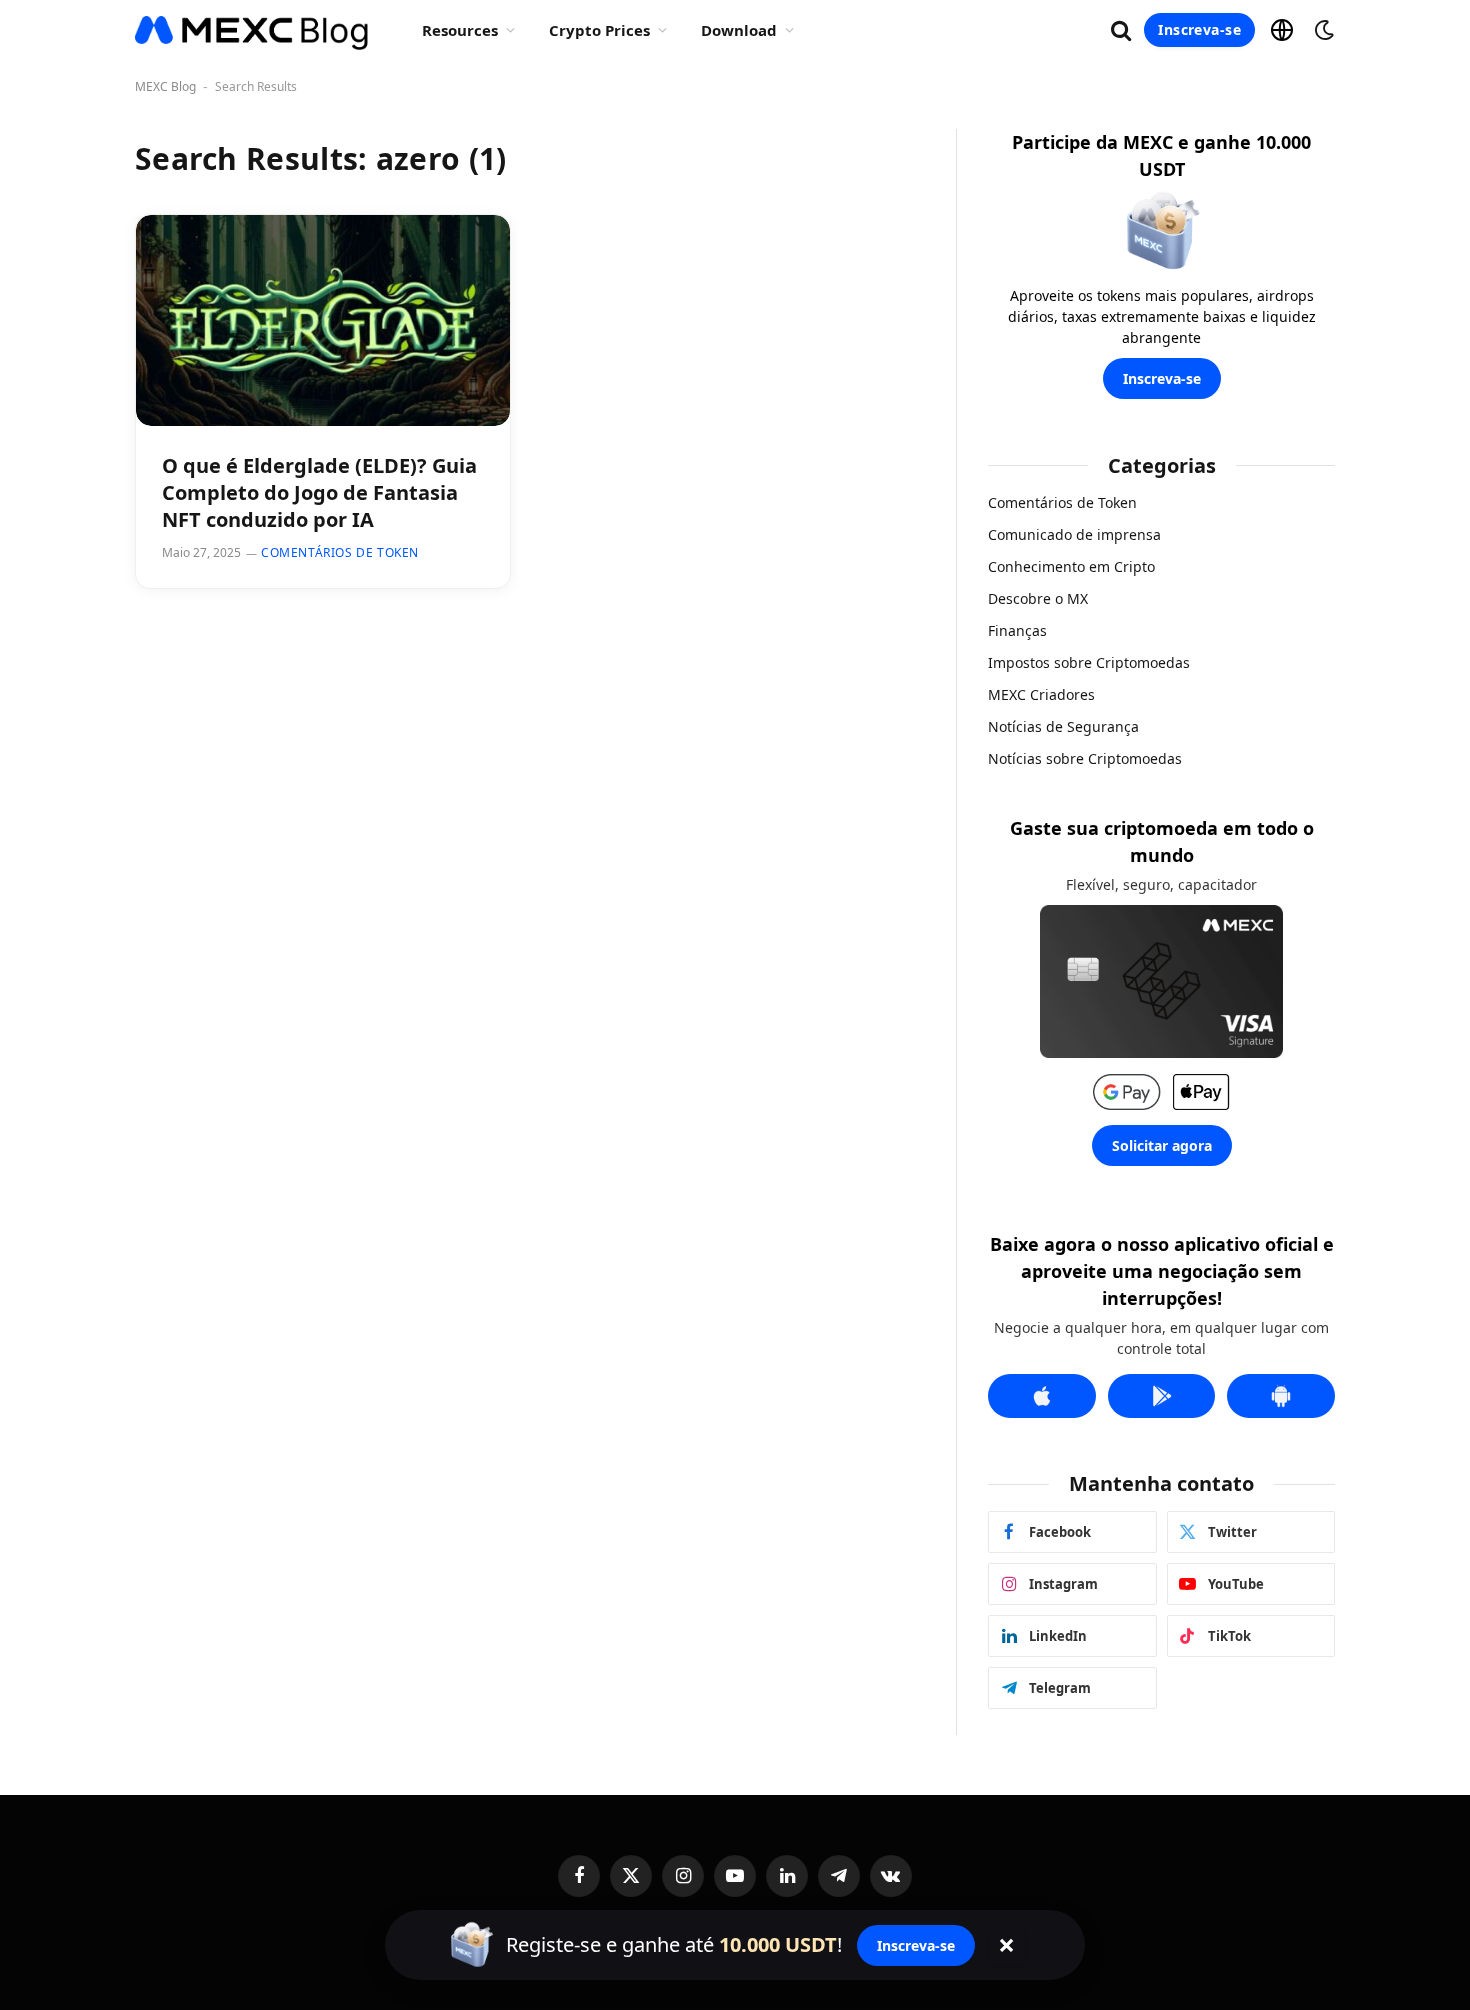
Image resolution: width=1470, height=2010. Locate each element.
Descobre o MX (1038, 598)
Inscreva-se (1199, 29)
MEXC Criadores (1041, 694)
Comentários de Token (340, 552)
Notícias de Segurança (1063, 726)
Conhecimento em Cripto (1071, 566)
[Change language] (1282, 30)
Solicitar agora (1162, 1145)
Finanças (1017, 630)
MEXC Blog (165, 86)
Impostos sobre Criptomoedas (1089, 662)
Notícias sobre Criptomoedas (1085, 758)
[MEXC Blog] (252, 30)
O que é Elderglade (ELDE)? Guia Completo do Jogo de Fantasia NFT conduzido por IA (319, 492)
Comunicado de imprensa (1074, 534)
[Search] (1121, 30)
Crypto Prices (599, 30)
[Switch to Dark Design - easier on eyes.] (1322, 30)
